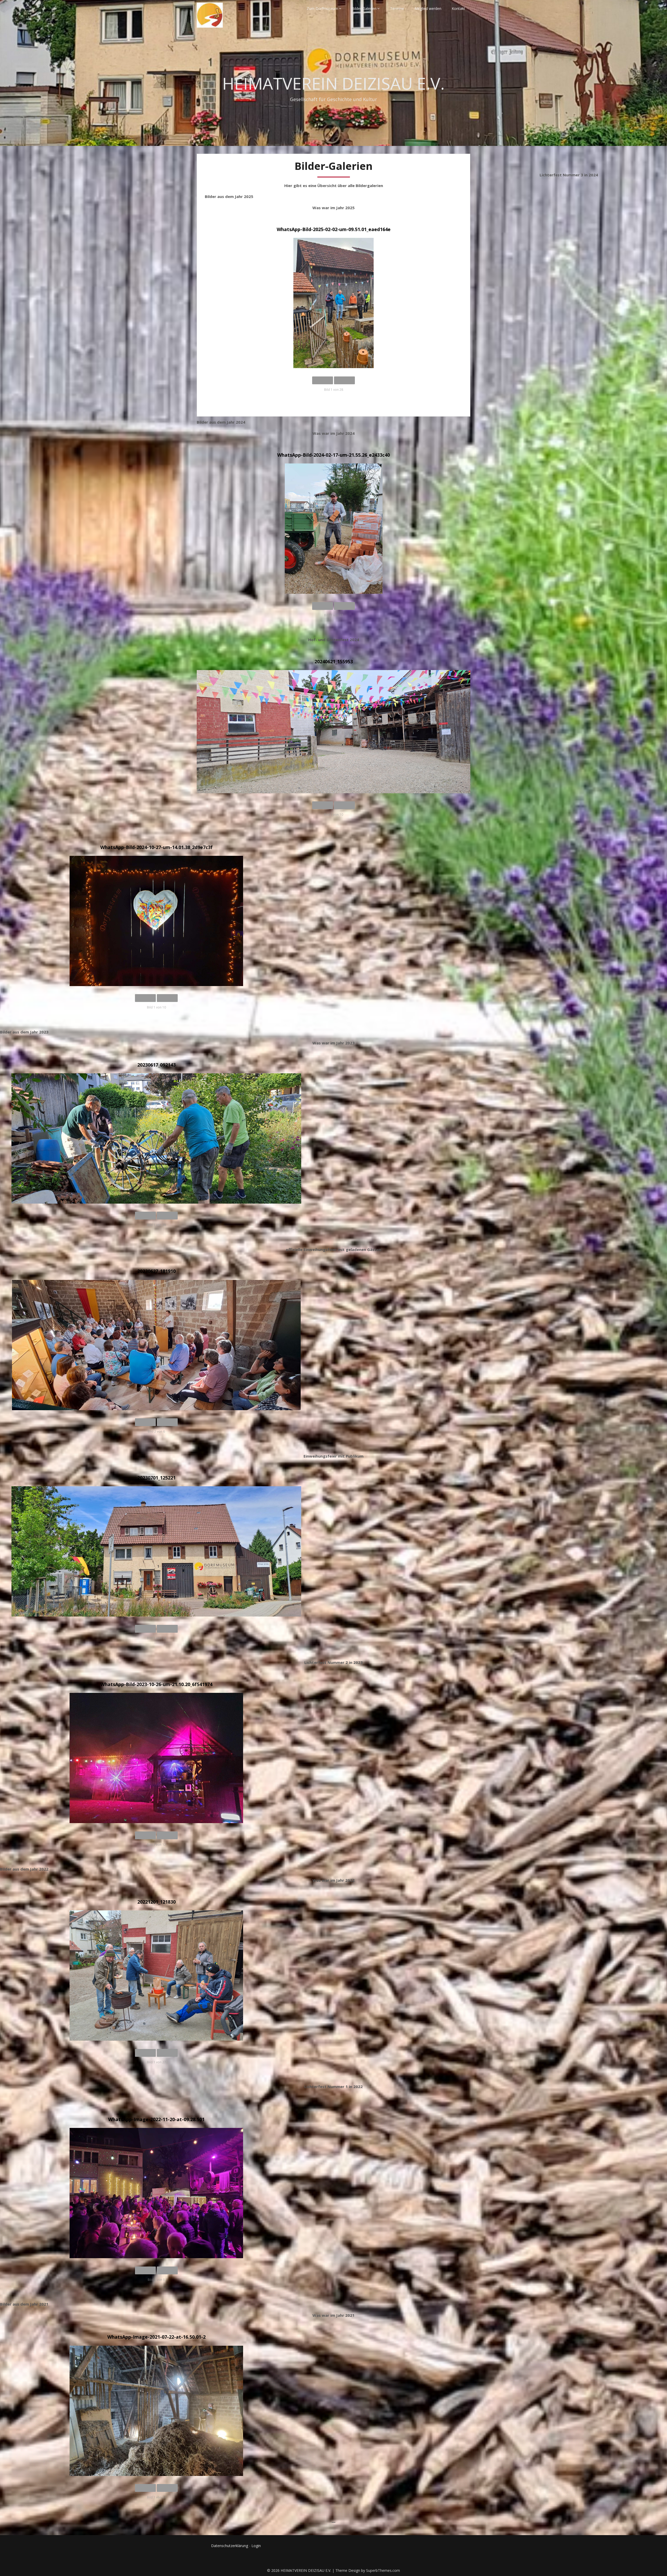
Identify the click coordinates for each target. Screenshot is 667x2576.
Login (256, 2546)
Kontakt (458, 8)
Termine (397, 8)
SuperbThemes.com (383, 2570)
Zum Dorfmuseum (322, 8)
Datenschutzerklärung (230, 2546)
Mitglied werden (428, 8)
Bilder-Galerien (364, 8)
